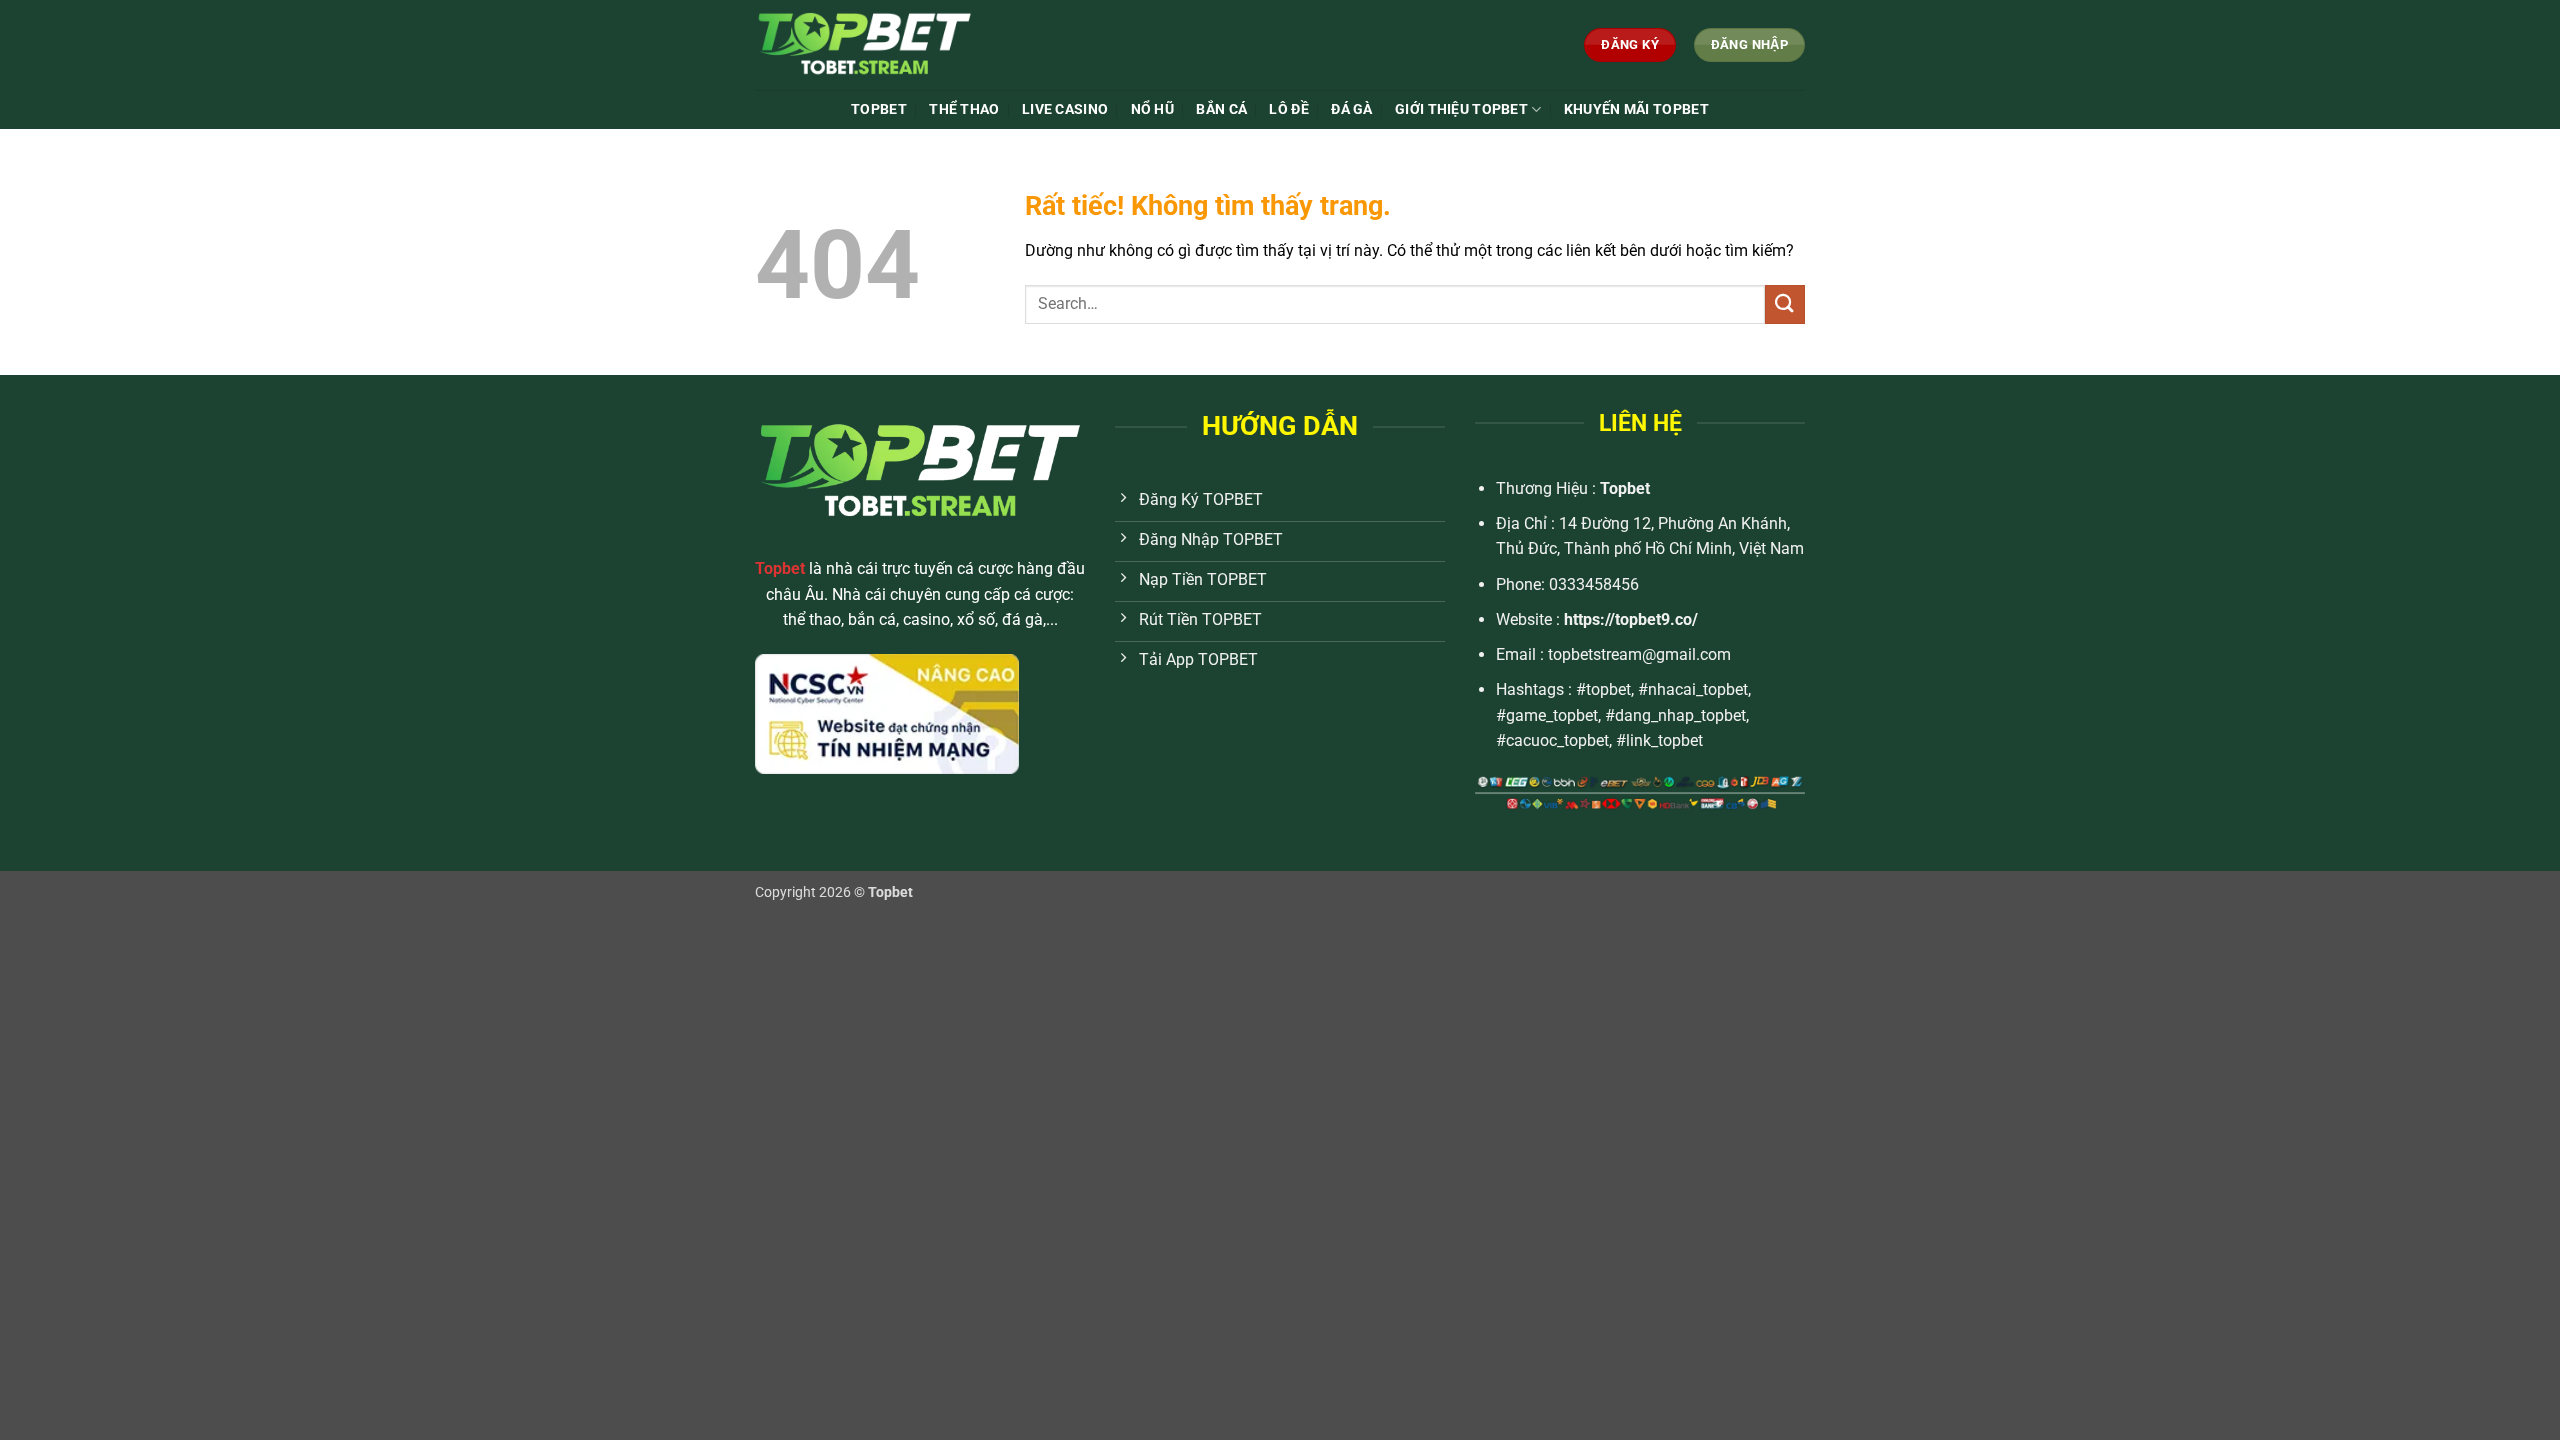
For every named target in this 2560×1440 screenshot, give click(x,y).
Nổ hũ (1152, 109)
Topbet (1625, 488)
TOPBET (879, 109)
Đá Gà (1351, 109)
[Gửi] (1785, 304)
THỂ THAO (964, 109)
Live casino (1065, 109)
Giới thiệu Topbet (1461, 109)
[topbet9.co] (904, 45)
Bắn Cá (1221, 109)
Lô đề (1288, 109)
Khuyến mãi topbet (1636, 109)
